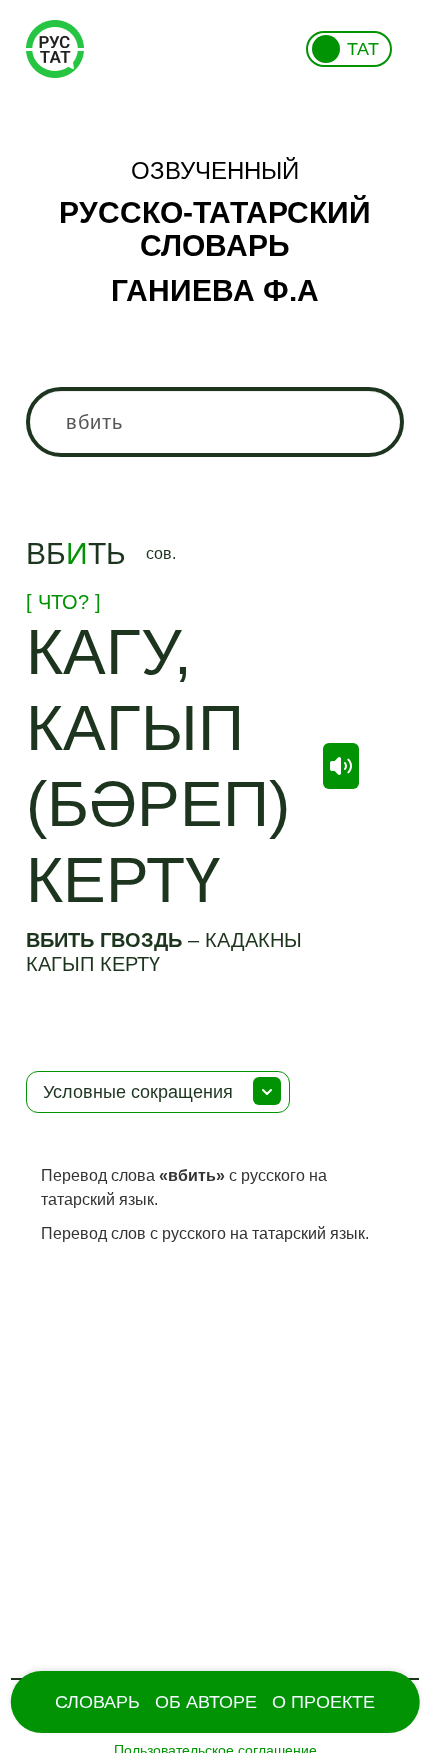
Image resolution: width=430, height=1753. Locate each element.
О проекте (323, 1702)
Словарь (97, 1702)
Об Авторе (206, 1702)
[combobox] (215, 422)
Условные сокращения (138, 1092)
